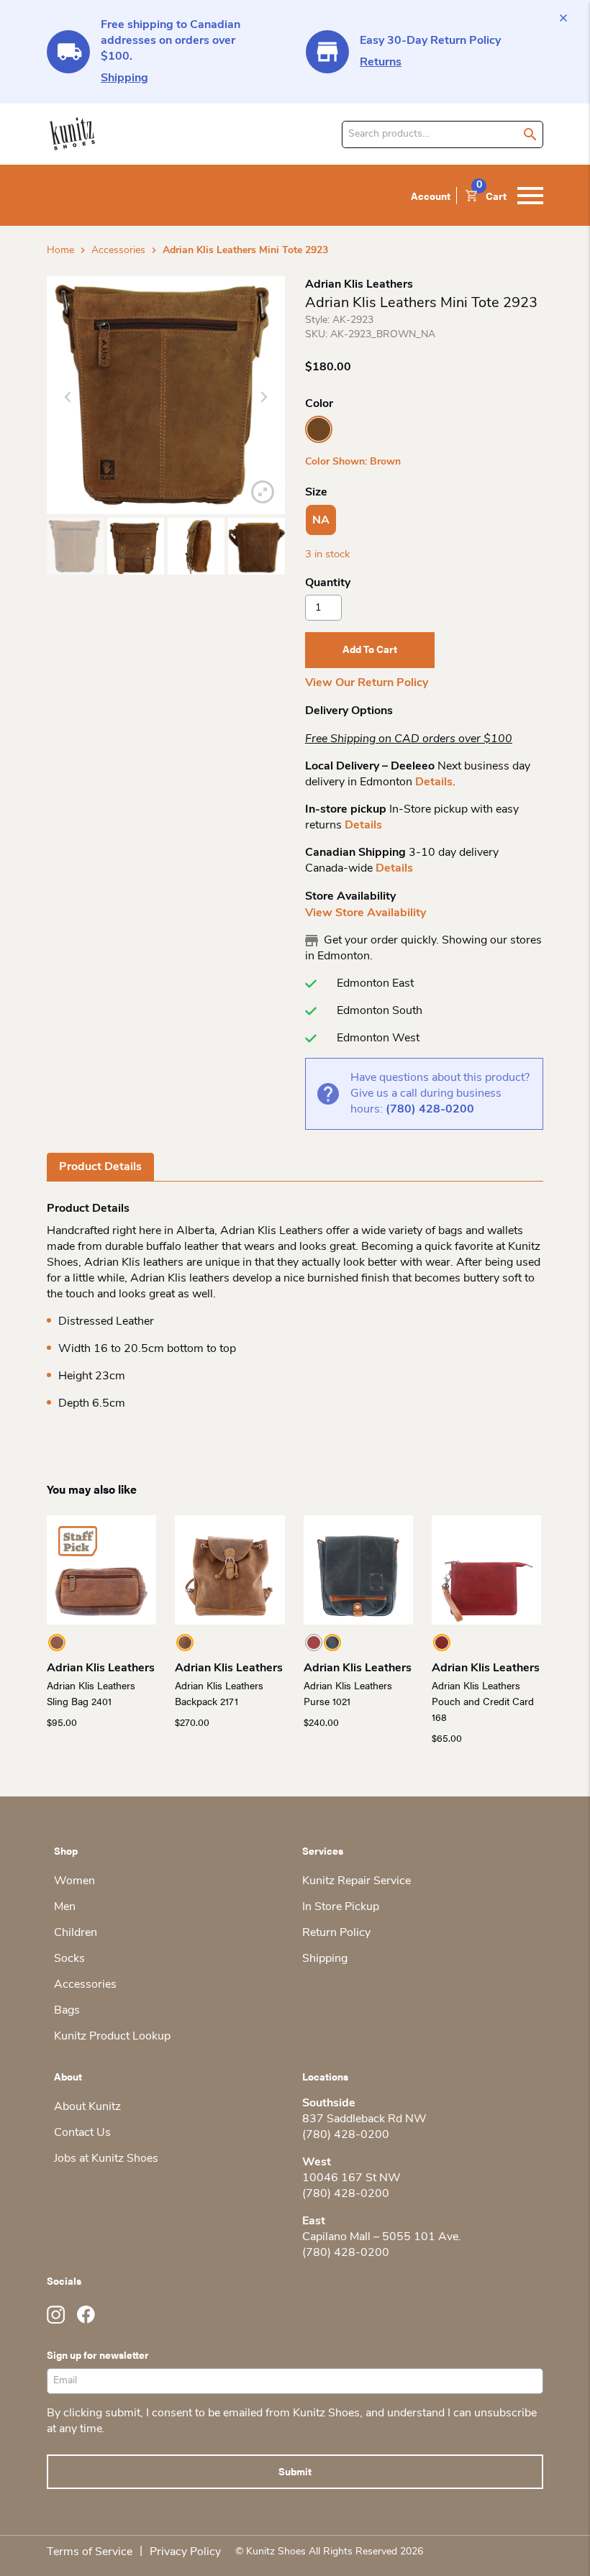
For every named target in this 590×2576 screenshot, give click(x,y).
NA (321, 521)
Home (60, 251)
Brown (319, 429)
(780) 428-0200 (430, 1110)
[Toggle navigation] (530, 196)
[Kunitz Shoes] (72, 134)
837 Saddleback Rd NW (364, 2119)
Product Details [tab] (100, 1167)
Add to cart (370, 649)
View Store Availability (366, 913)
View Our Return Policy (367, 683)
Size (316, 493)
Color (319, 404)
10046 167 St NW (351, 2178)
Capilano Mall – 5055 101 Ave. (382, 2237)
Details (434, 782)
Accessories (118, 251)
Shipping (124, 78)
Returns (381, 63)
